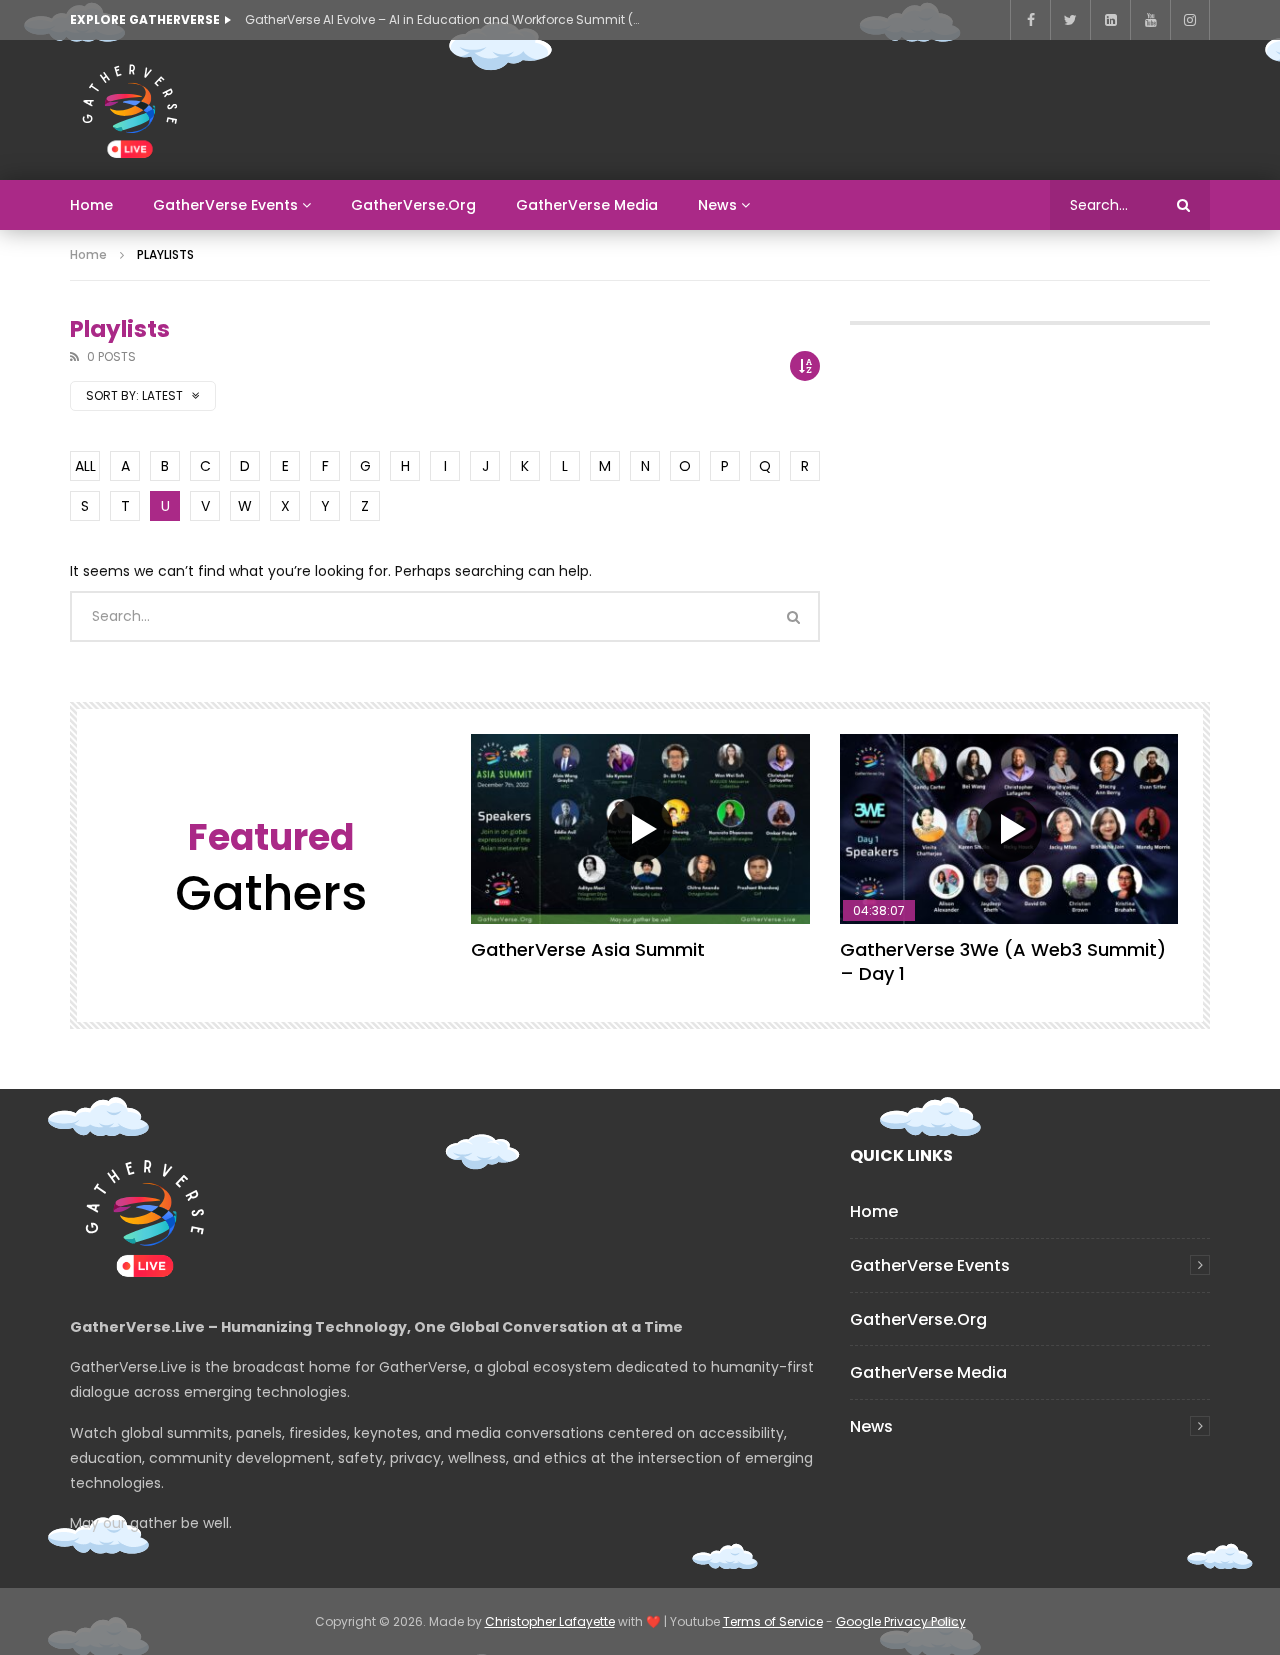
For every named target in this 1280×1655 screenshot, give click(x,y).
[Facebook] (1030, 20)
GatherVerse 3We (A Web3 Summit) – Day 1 (1003, 961)
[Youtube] (1150, 20)
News (717, 205)
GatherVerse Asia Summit (588, 949)
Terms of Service (773, 1621)
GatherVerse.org (413, 205)
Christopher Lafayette (550, 1621)
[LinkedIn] (1110, 20)
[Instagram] (1190, 20)
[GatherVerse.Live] (130, 110)
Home (91, 205)
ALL (85, 466)
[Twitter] (1070, 20)
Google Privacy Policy (901, 1621)
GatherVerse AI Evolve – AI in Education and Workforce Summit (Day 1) (445, 19)
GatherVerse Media (587, 205)
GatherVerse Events (225, 205)
